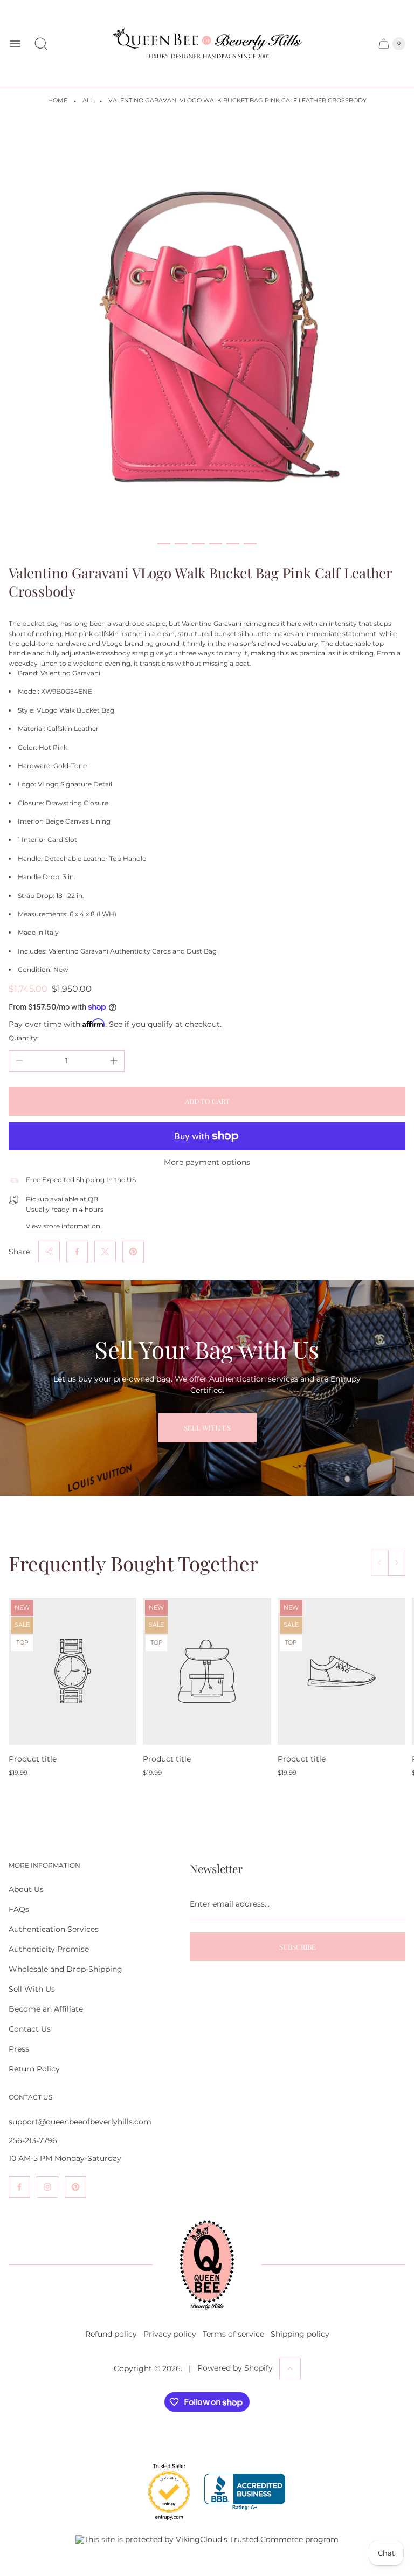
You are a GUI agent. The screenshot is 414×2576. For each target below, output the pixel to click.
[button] (164, 544)
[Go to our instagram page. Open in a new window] (47, 2187)
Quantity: (24, 1038)
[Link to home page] (207, 2265)
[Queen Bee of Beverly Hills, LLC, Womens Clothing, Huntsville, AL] (245, 2492)
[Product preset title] (73, 1671)
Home (58, 101)
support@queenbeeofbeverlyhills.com (80, 2122)
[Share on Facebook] (77, 1252)
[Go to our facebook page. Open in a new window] (19, 2187)
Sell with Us (207, 1428)
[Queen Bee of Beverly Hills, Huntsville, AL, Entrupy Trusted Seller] (163, 2523)
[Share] (49, 1252)
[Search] (41, 44)
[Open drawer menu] (15, 44)
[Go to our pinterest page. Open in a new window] (75, 2187)
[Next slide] (397, 1563)
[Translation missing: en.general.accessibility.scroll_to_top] (290, 2368)
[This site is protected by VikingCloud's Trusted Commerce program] (207, 2539)
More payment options (207, 1162)
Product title (33, 1759)
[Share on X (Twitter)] (105, 1252)
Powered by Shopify (235, 2368)
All (88, 101)
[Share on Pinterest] (133, 1252)
